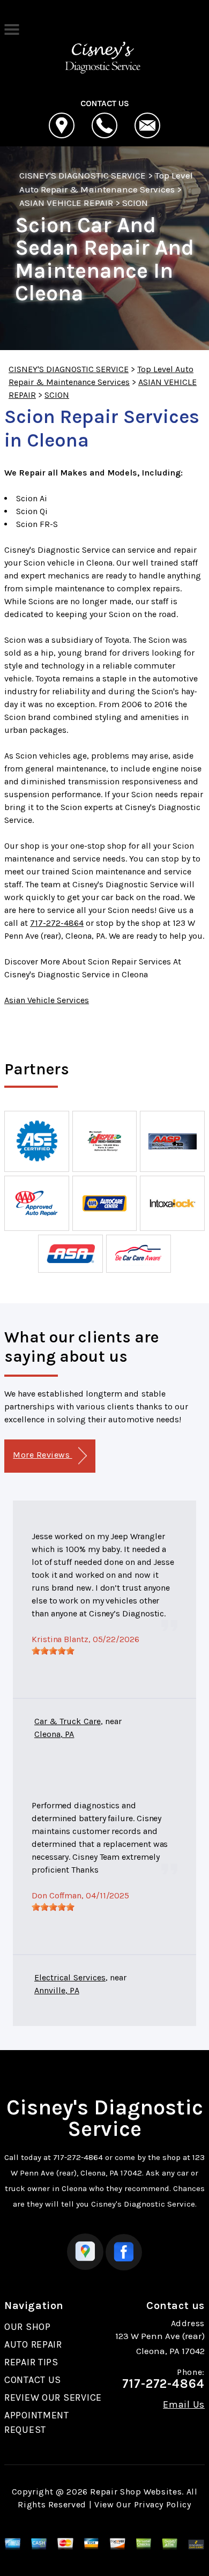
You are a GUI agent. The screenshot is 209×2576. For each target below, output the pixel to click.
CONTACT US (33, 2380)
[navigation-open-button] (12, 28)
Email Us (184, 2404)
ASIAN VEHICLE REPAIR (66, 203)
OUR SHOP (28, 2327)
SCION (135, 203)
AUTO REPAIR (33, 2344)
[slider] (53, 1651)
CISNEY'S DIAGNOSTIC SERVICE (83, 175)
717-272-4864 (57, 923)
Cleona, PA (54, 1734)
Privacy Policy (163, 2504)
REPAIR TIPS (31, 2362)
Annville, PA (57, 1990)
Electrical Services (70, 1977)
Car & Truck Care (68, 1721)
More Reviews (42, 1455)
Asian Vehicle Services (47, 1000)
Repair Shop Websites (136, 2492)
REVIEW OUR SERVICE (53, 2397)
